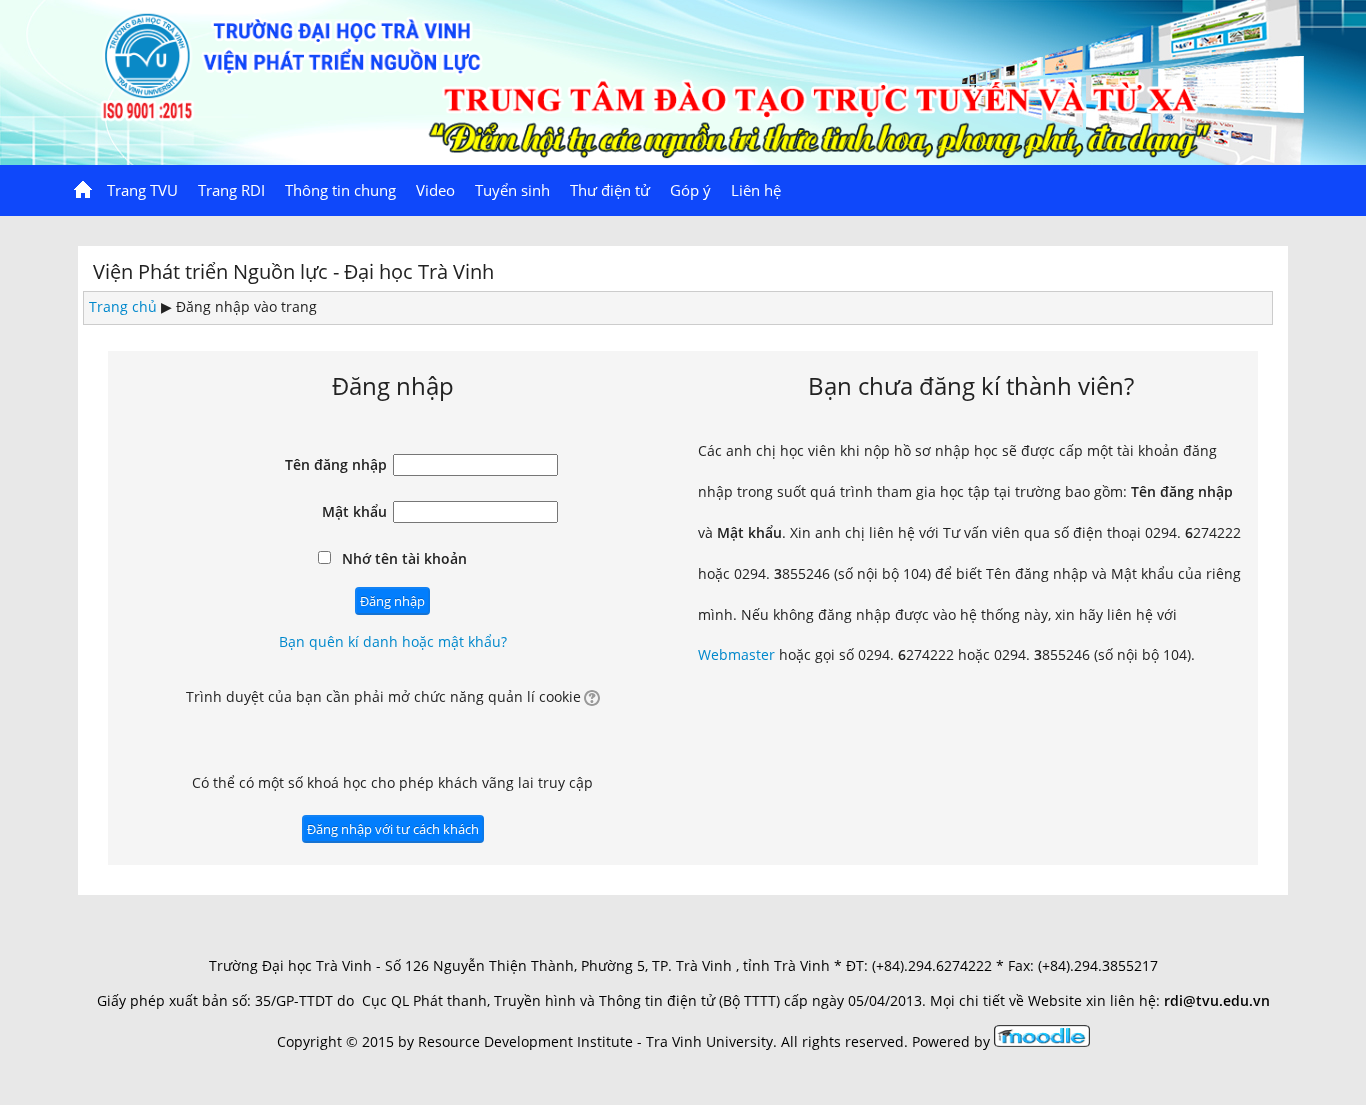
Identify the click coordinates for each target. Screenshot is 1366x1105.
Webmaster (736, 654)
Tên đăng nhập (336, 464)
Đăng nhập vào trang (246, 306)
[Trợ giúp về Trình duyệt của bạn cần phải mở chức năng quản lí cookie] (590, 696)
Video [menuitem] (435, 190)
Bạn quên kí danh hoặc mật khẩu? (393, 641)
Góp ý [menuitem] (690, 190)
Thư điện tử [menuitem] (610, 190)
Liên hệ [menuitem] (756, 190)
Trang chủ (123, 306)
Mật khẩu (354, 511)
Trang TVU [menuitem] (142, 190)
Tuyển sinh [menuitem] (512, 190)
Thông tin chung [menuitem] (340, 190)
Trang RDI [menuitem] (231, 190)
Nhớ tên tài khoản (404, 558)
